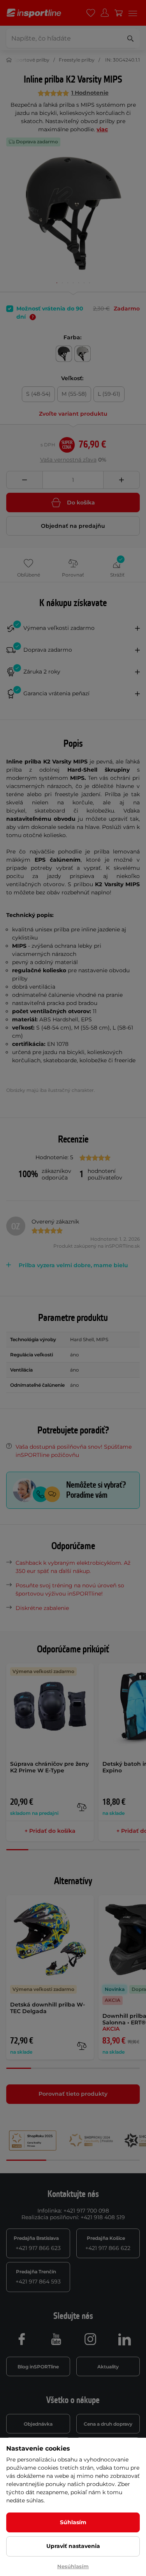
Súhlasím (73, 2522)
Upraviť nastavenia (73, 2546)
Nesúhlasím (73, 2566)
